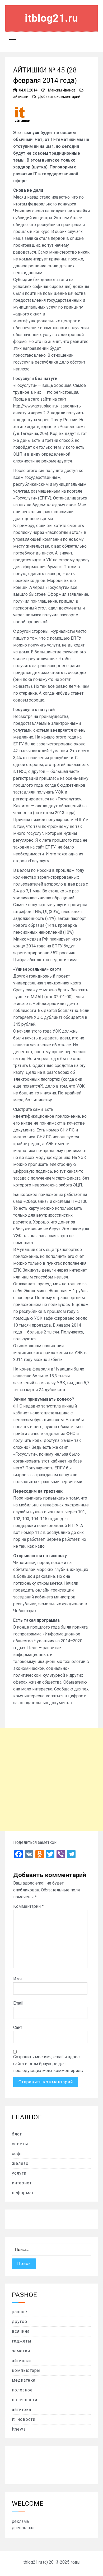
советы (20, 2144)
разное (20, 2312)
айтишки (21, 97)
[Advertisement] (51, 1780)
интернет (22, 2183)
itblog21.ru (51, 18)
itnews (19, 2429)
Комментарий (28, 1906)
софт (17, 2154)
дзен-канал (23, 2528)
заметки (21, 2351)
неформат (23, 2193)
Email (18, 2003)
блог (17, 2134)
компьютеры (26, 2370)
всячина (21, 2331)
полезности (25, 2400)
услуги (19, 2173)
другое (20, 2321)
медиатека (24, 2380)
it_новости (24, 2419)
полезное (22, 2390)
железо (20, 2163)
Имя (17, 1979)
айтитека (22, 2410)
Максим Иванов (62, 90)
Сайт (18, 2027)
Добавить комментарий (59, 97)
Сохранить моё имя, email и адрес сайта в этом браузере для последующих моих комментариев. (48, 2064)
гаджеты (22, 2341)
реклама (20, 2521)
